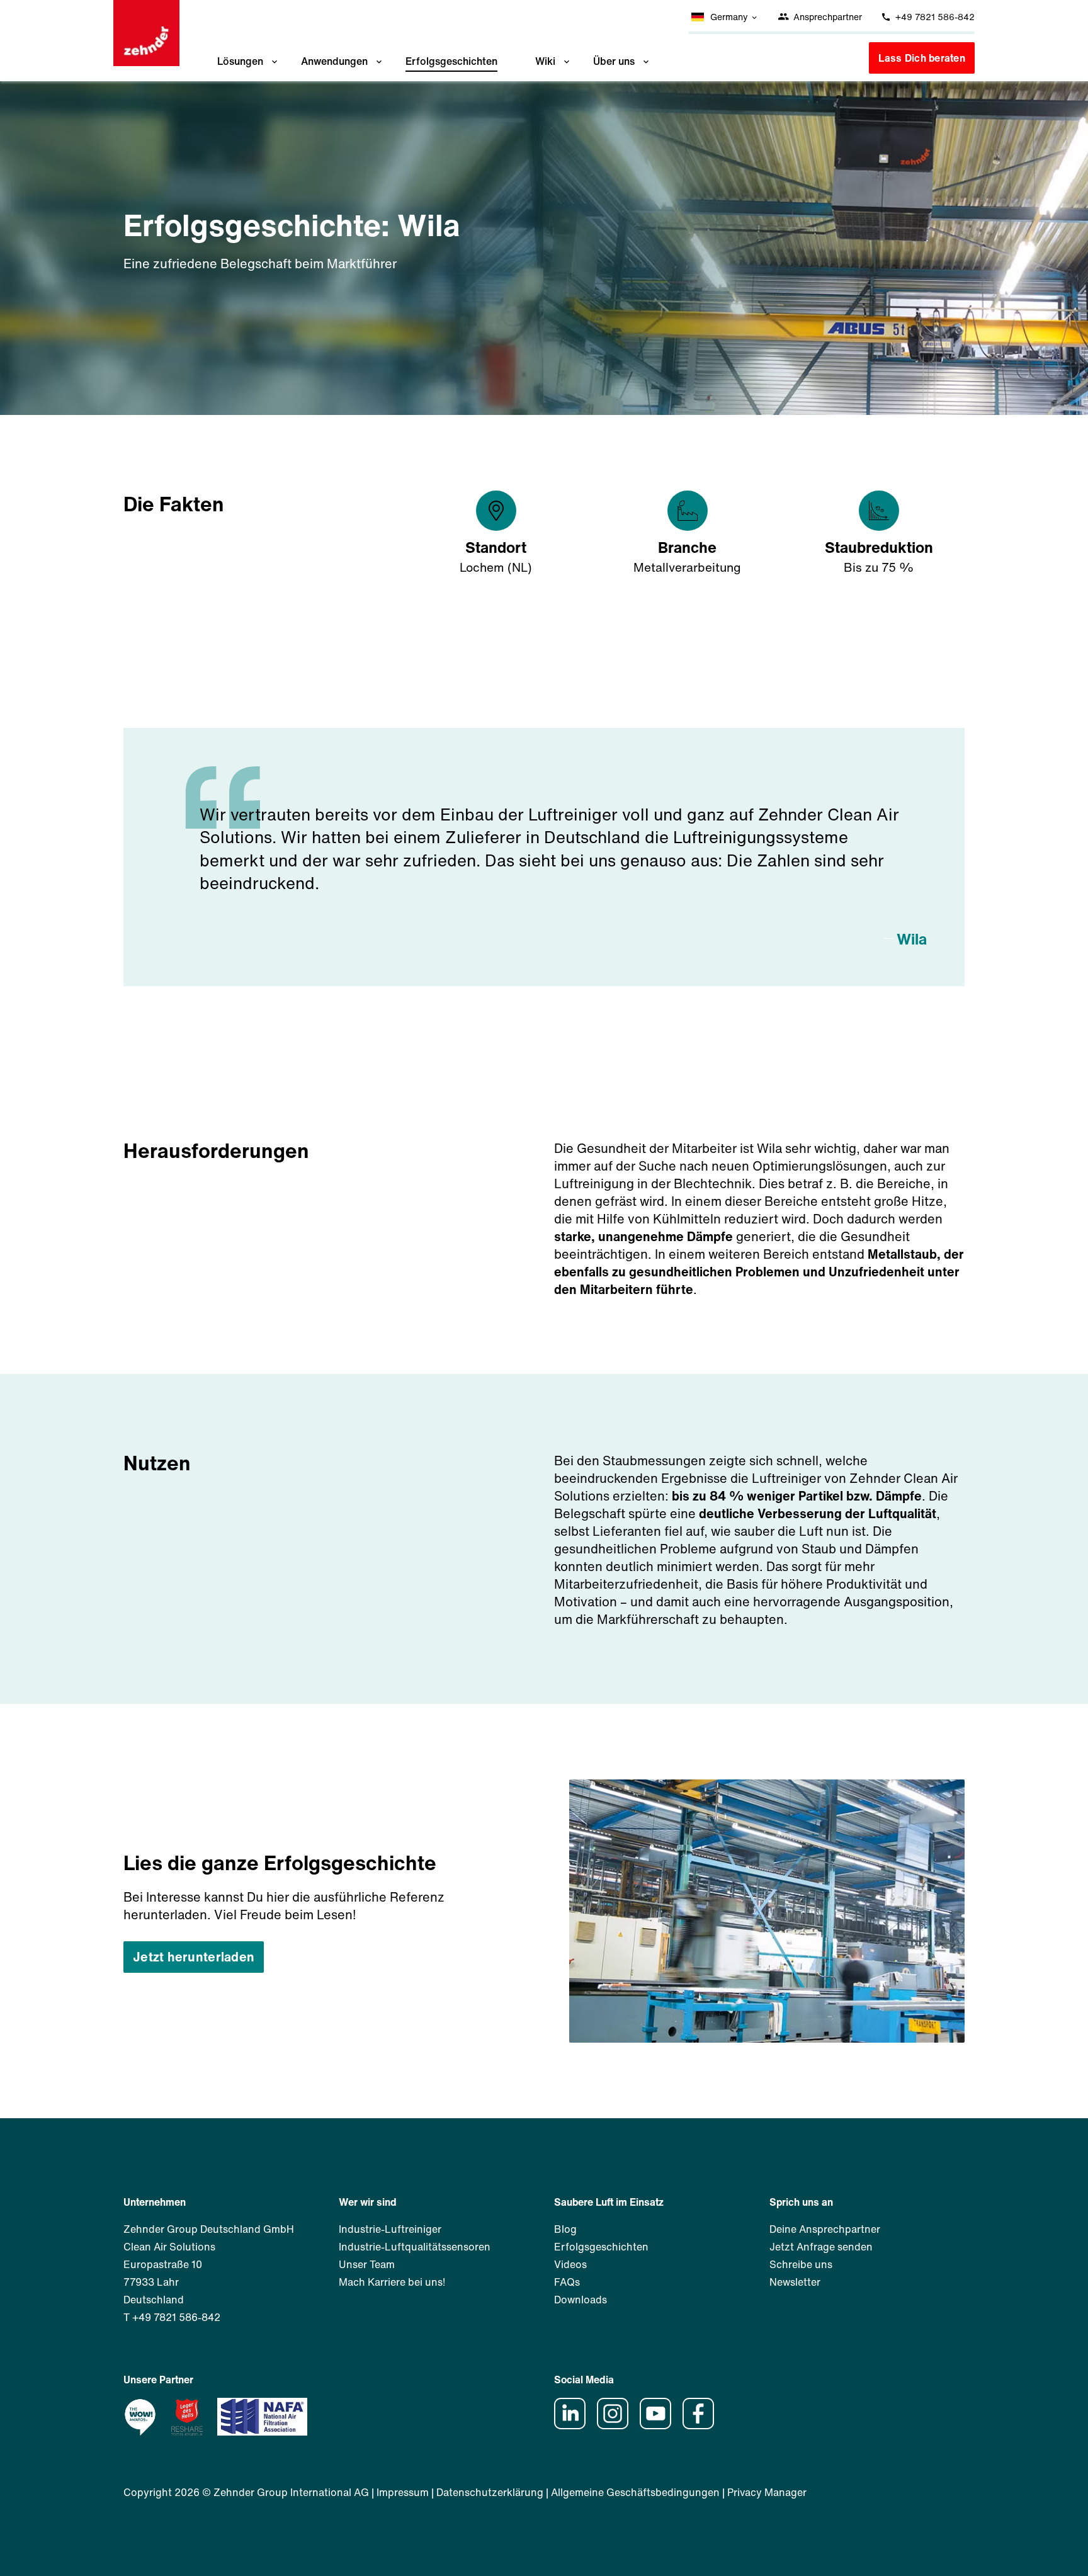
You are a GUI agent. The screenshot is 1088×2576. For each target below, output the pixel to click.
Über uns (614, 61)
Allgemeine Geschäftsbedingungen (635, 2492)
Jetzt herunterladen (194, 1957)
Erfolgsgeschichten (451, 61)
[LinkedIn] (574, 2426)
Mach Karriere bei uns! (392, 2282)
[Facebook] (703, 2426)
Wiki (545, 61)
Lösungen (240, 61)
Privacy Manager (767, 2492)
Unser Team (367, 2264)
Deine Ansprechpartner (825, 2229)
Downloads (581, 2300)
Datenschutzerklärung (490, 2492)
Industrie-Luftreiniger (390, 2229)
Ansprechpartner (826, 17)
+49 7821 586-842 (934, 17)
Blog (565, 2229)
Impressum (403, 2492)
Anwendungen (334, 61)
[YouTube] (660, 2426)
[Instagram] (617, 2426)
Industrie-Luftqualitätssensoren (415, 2247)
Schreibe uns (801, 2264)
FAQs (567, 2282)
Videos (570, 2264)
